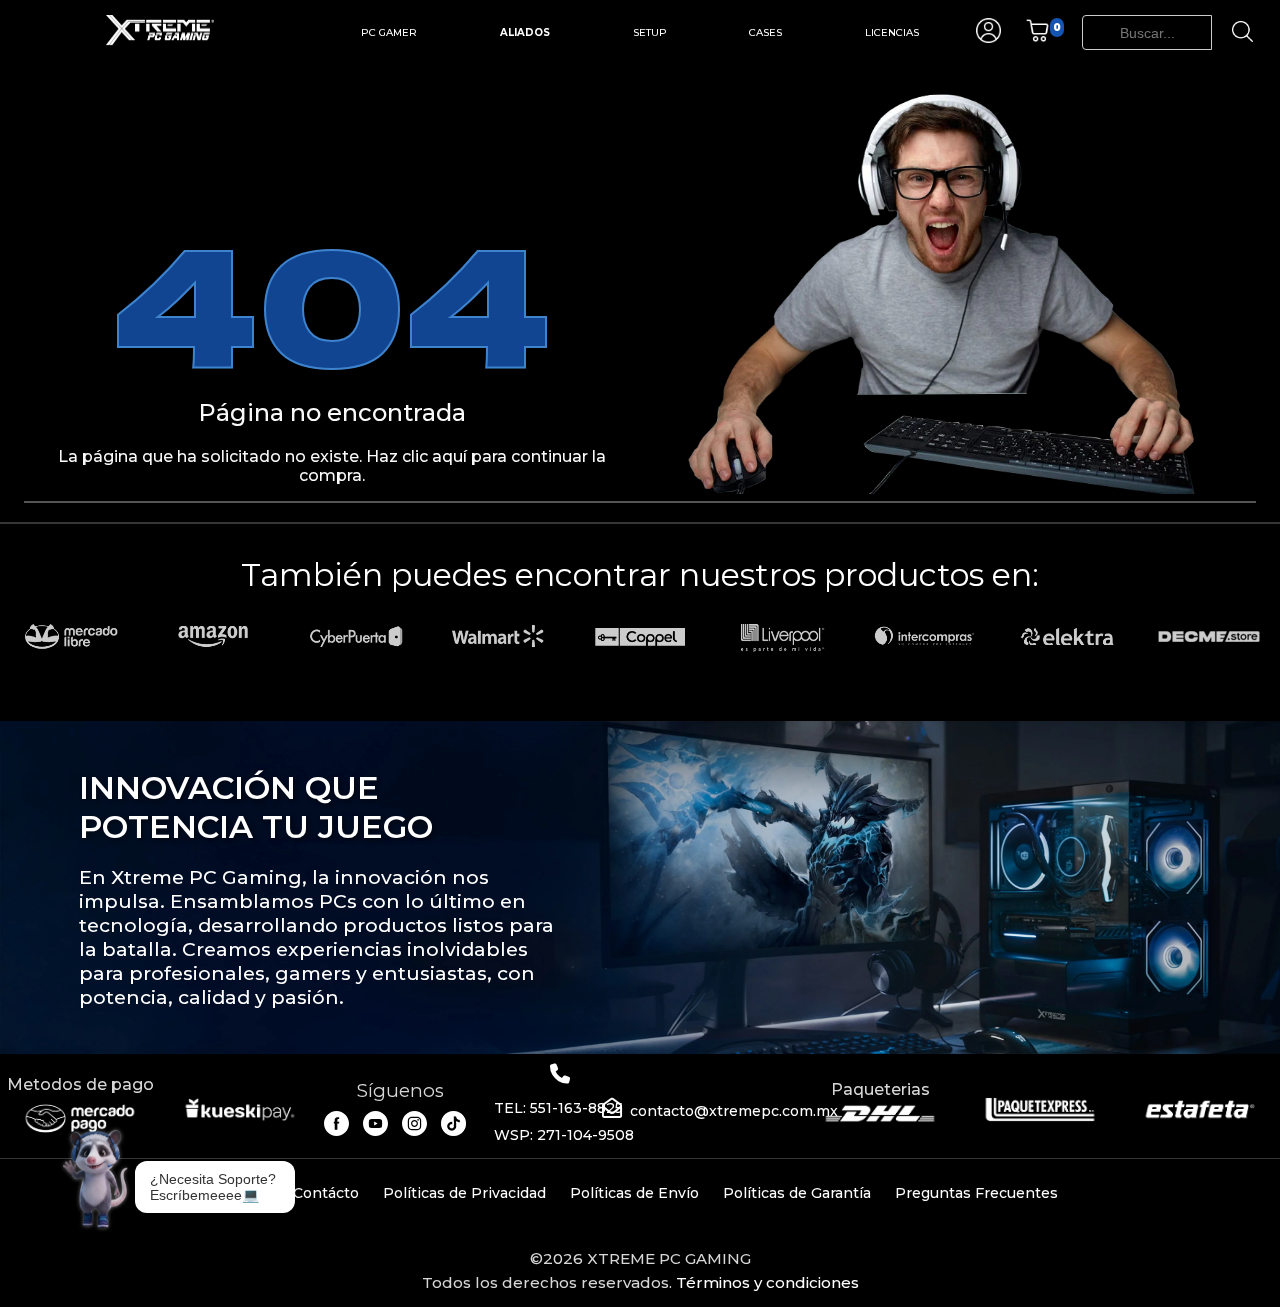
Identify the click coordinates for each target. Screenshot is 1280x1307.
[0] (1037, 37)
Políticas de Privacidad (464, 1193)
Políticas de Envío (634, 1193)
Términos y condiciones (767, 1282)
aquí (449, 456)
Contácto (326, 1193)
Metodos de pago (80, 1084)
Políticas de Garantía (797, 1193)
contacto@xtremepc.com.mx (734, 1111)
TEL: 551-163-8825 (558, 1108)
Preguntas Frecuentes (976, 1193)
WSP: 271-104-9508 (564, 1135)
